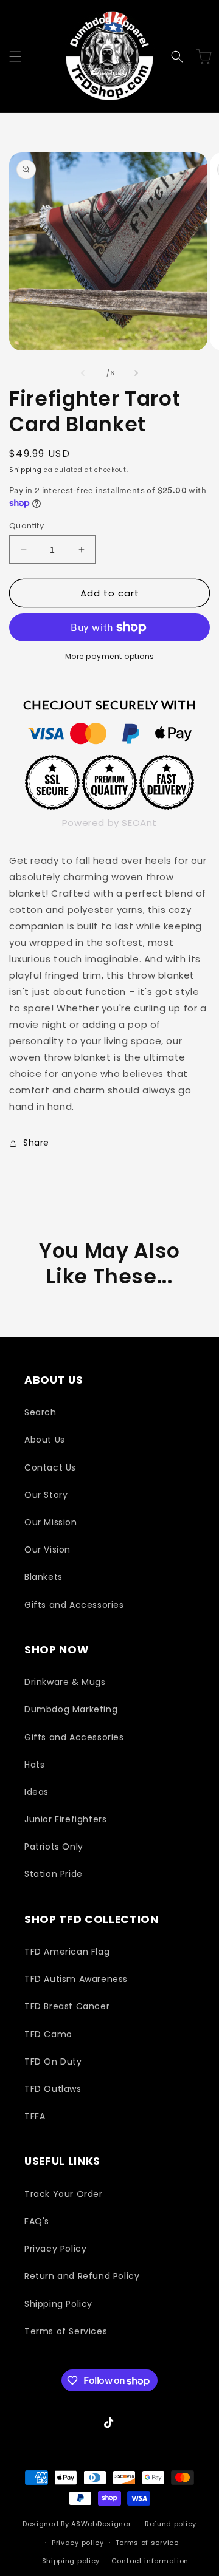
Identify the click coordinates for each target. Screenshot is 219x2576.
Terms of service (147, 2543)
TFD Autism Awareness (76, 1979)
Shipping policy (71, 2561)
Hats (34, 1765)
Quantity (26, 526)
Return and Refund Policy (82, 2276)
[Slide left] (83, 373)
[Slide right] (136, 373)
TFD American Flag (67, 1952)
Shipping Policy (58, 2304)
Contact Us (50, 1467)
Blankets (43, 1577)
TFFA (35, 2116)
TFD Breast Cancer (67, 2006)
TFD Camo (48, 2034)
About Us (45, 1440)
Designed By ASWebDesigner (77, 2524)
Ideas (36, 1792)
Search (40, 1412)
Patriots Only (54, 1847)
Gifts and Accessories (74, 1605)
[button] (15, 56)
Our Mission (51, 1522)
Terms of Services (66, 2331)
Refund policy (171, 2524)
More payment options (110, 656)
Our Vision (47, 1549)
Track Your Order (64, 2194)
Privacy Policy (55, 2249)
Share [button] (36, 1143)
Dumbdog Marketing (71, 1709)
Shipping (26, 470)
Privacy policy (78, 2543)
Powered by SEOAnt (109, 823)
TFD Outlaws (53, 2089)
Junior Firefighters (65, 1819)
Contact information (150, 2561)
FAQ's (37, 2221)
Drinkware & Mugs (65, 1682)
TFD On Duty (53, 2062)
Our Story (46, 1495)
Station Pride (54, 1874)
